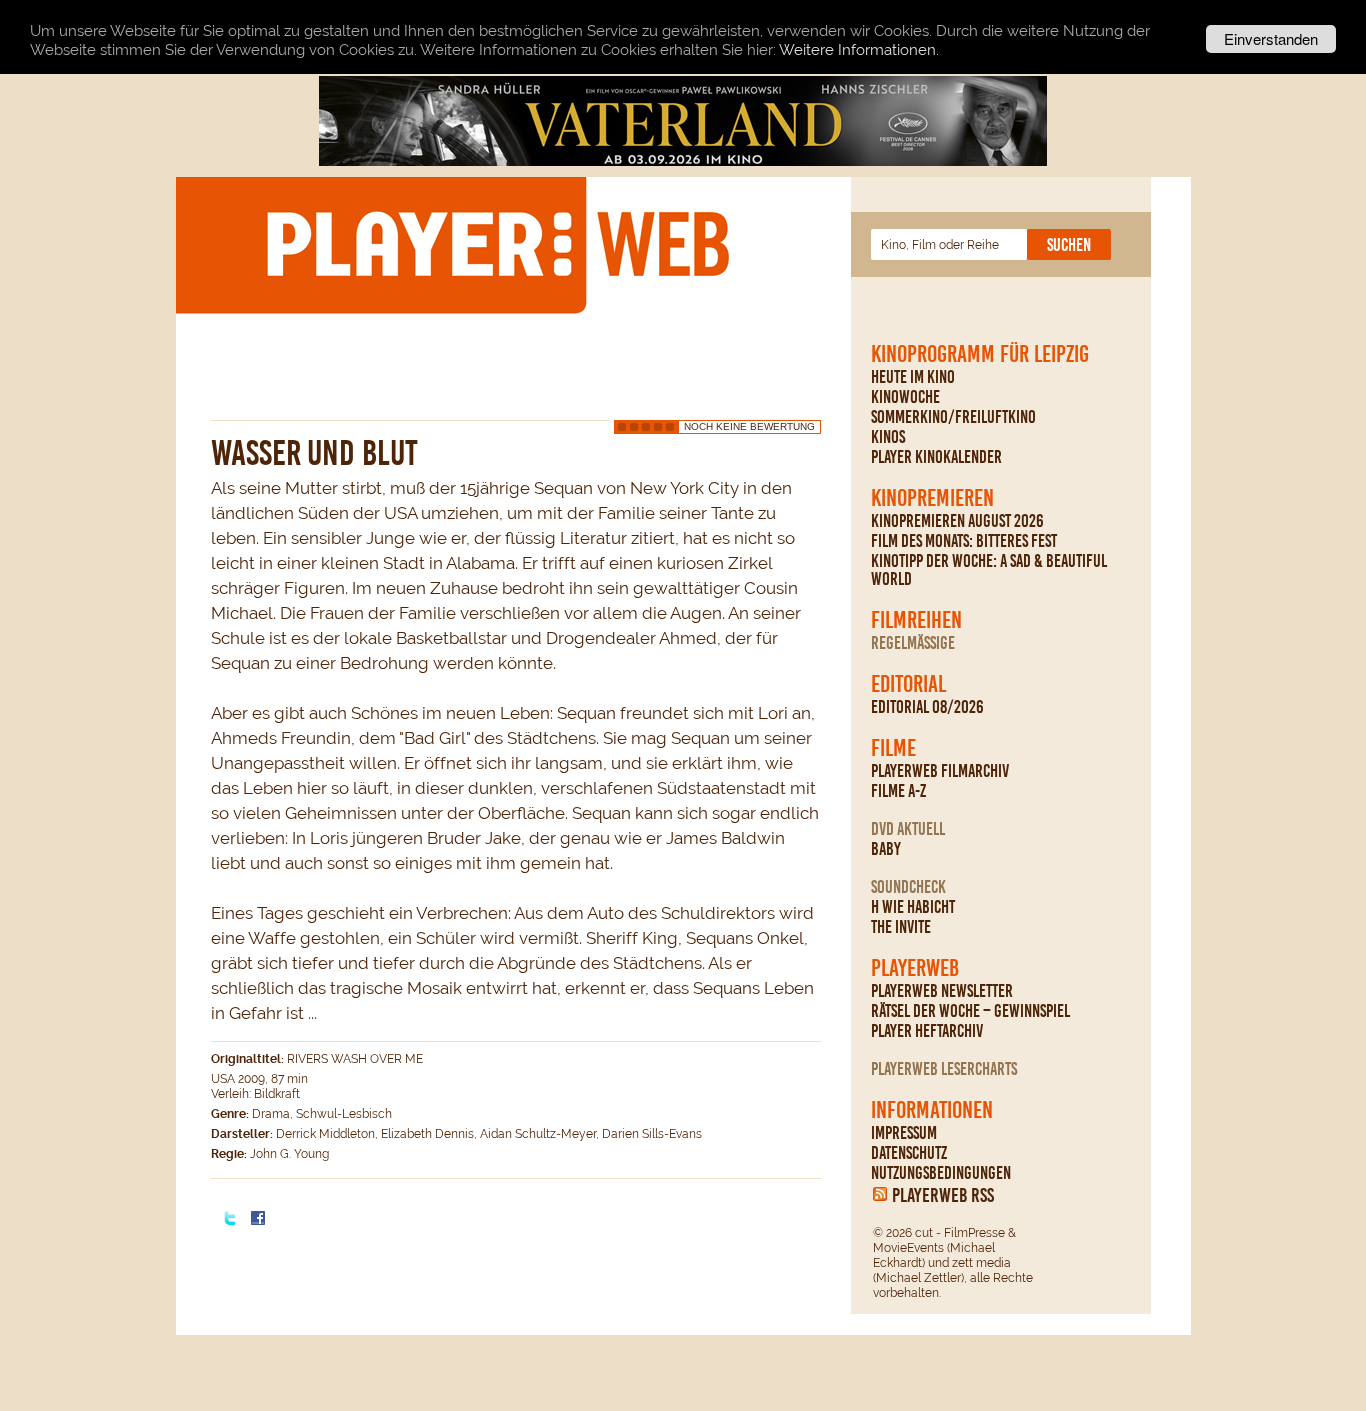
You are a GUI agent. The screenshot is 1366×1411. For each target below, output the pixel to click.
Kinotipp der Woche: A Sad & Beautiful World (989, 570)
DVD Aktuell (908, 829)
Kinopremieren (932, 498)
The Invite (901, 927)
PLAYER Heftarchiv (927, 1031)
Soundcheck (908, 887)
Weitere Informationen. (859, 50)
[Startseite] (497, 244)
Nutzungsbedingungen (941, 1173)
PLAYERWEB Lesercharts (944, 1069)
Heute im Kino (913, 377)
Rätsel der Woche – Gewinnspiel (970, 1011)
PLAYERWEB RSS (943, 1195)
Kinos (888, 437)
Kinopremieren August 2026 (957, 521)
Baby (886, 849)
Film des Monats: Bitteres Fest (964, 541)
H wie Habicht (913, 907)
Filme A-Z (898, 791)
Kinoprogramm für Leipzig (980, 354)
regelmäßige (913, 643)
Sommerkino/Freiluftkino (953, 417)
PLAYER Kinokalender (936, 457)
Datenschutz (909, 1153)
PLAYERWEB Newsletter (942, 991)
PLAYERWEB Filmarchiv (940, 771)
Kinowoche (905, 397)
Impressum (904, 1133)
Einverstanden (1271, 38)
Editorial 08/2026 (927, 707)
